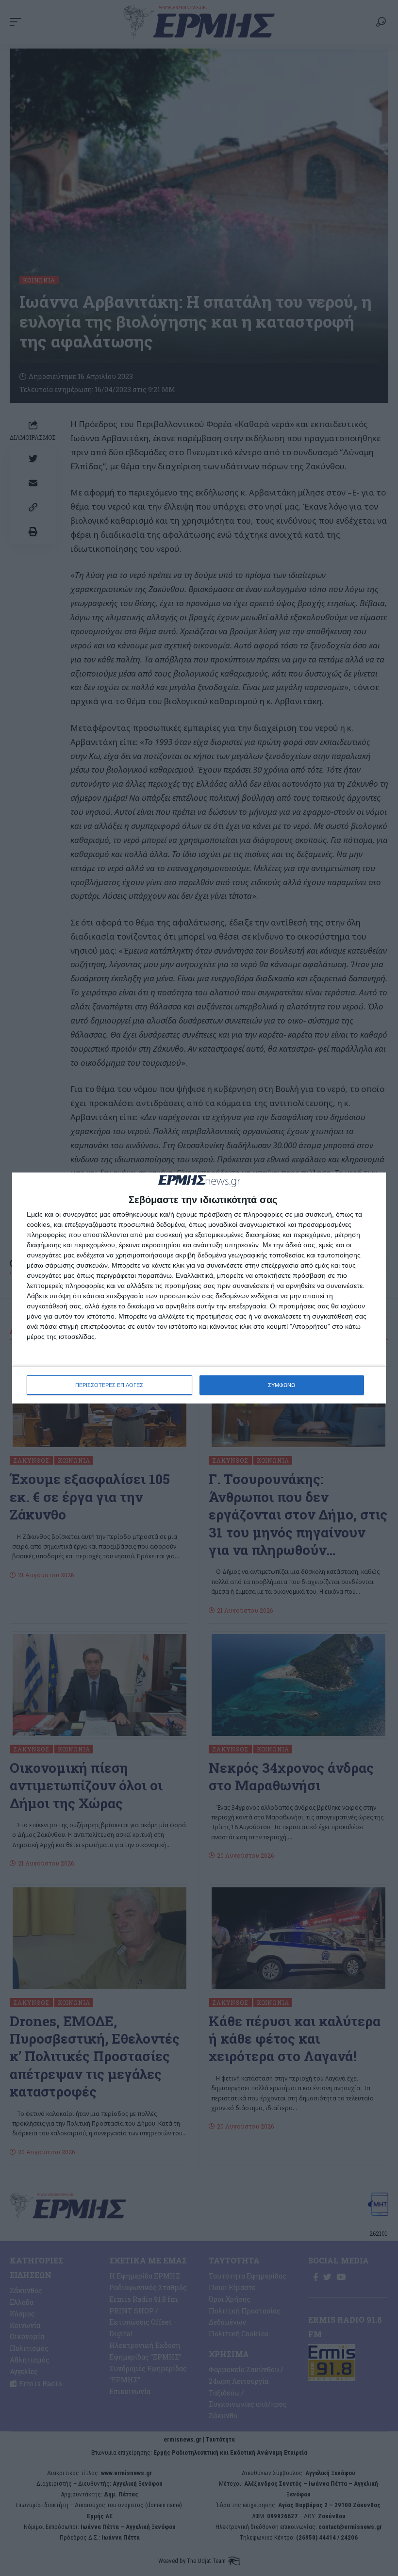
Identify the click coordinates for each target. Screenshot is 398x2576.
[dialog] (199, 1288)
